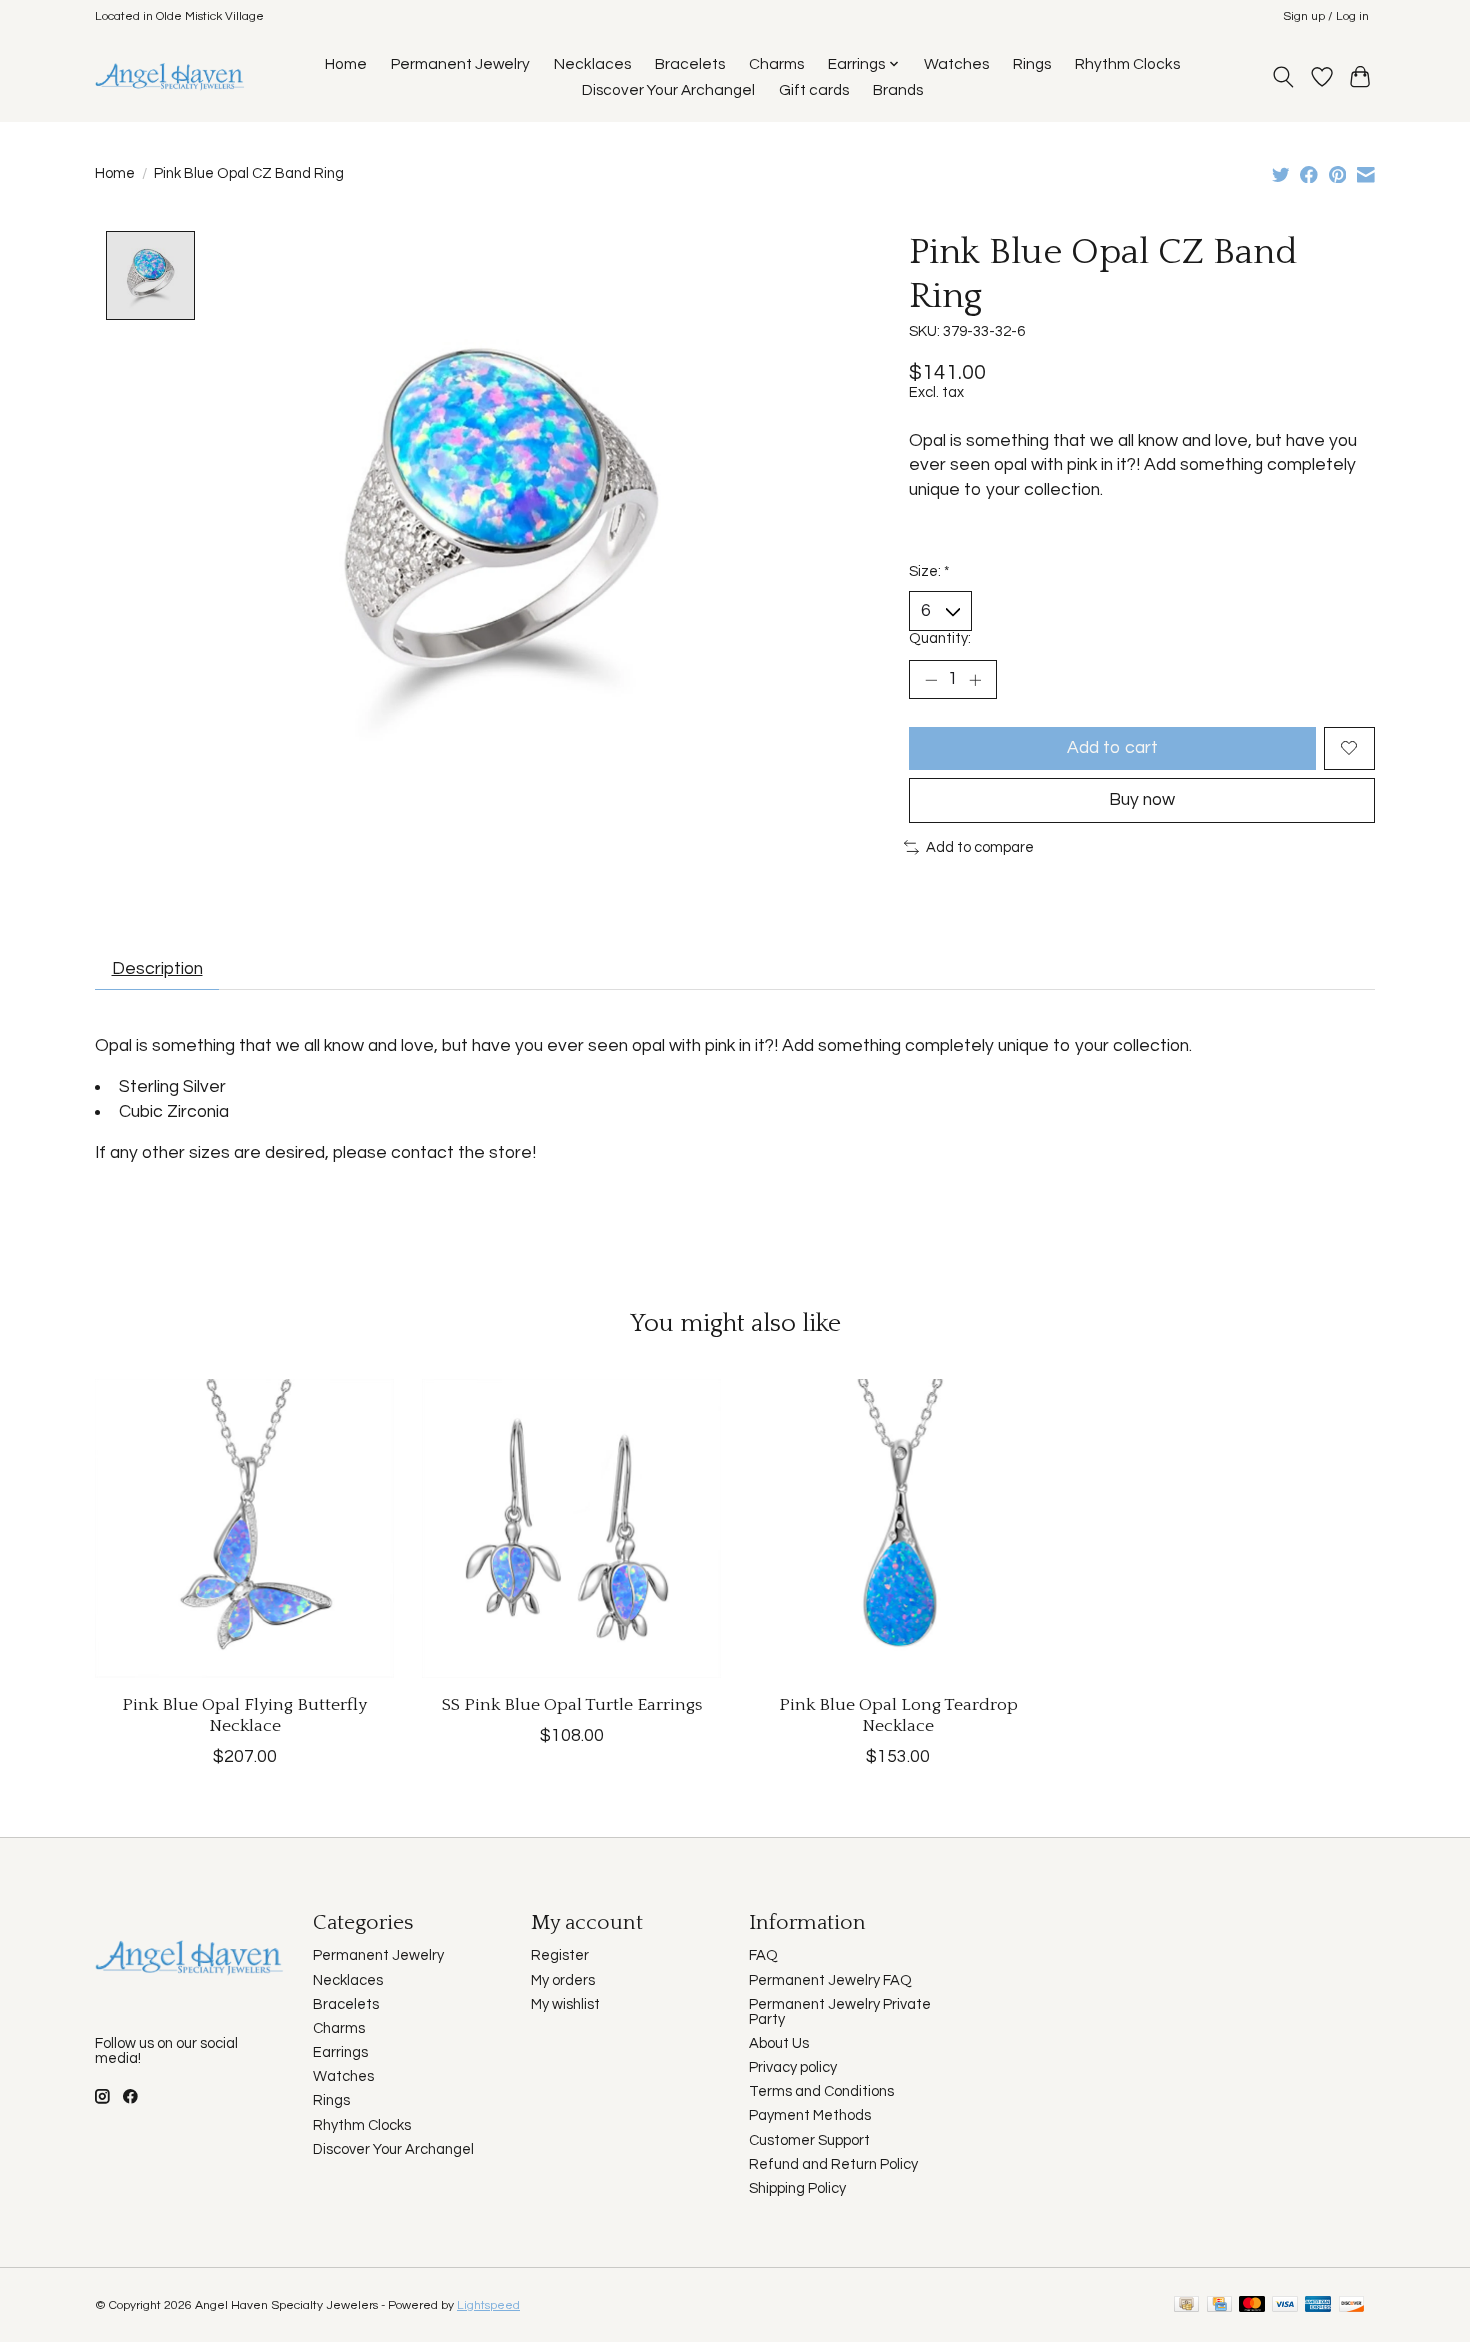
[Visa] (1285, 2305)
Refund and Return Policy (833, 2164)
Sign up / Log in (1326, 16)
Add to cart (1112, 748)
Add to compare (980, 847)
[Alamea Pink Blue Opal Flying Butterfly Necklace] (244, 1528)
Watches (956, 64)
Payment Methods (810, 2115)
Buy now (1142, 800)
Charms (776, 64)
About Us (779, 2043)
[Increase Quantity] (975, 680)
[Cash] (1186, 2305)
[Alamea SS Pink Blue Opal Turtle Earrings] (571, 1528)
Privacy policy (793, 2067)
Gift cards (814, 90)
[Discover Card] (1352, 2305)
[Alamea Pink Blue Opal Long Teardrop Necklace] (898, 1528)
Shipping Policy (797, 2188)
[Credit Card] (1219, 2305)
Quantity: (940, 638)
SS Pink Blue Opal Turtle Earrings (572, 1705)
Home (346, 64)
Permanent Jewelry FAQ (830, 1980)
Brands (898, 90)
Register (560, 1955)
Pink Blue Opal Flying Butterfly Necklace (244, 1715)
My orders (563, 1980)
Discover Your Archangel (668, 90)
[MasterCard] (1252, 2305)
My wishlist (565, 2004)
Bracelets (690, 64)
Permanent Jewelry (460, 64)
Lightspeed (488, 2305)
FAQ (763, 1955)
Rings (1032, 64)
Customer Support (809, 2140)
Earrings (340, 2052)
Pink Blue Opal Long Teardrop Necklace (898, 1715)
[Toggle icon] (1283, 77)
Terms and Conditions (821, 2091)
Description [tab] (157, 969)
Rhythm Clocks (1127, 64)
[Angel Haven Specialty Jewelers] (170, 76)
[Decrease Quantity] (931, 680)
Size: (929, 571)
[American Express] (1318, 2305)
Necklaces (592, 64)
